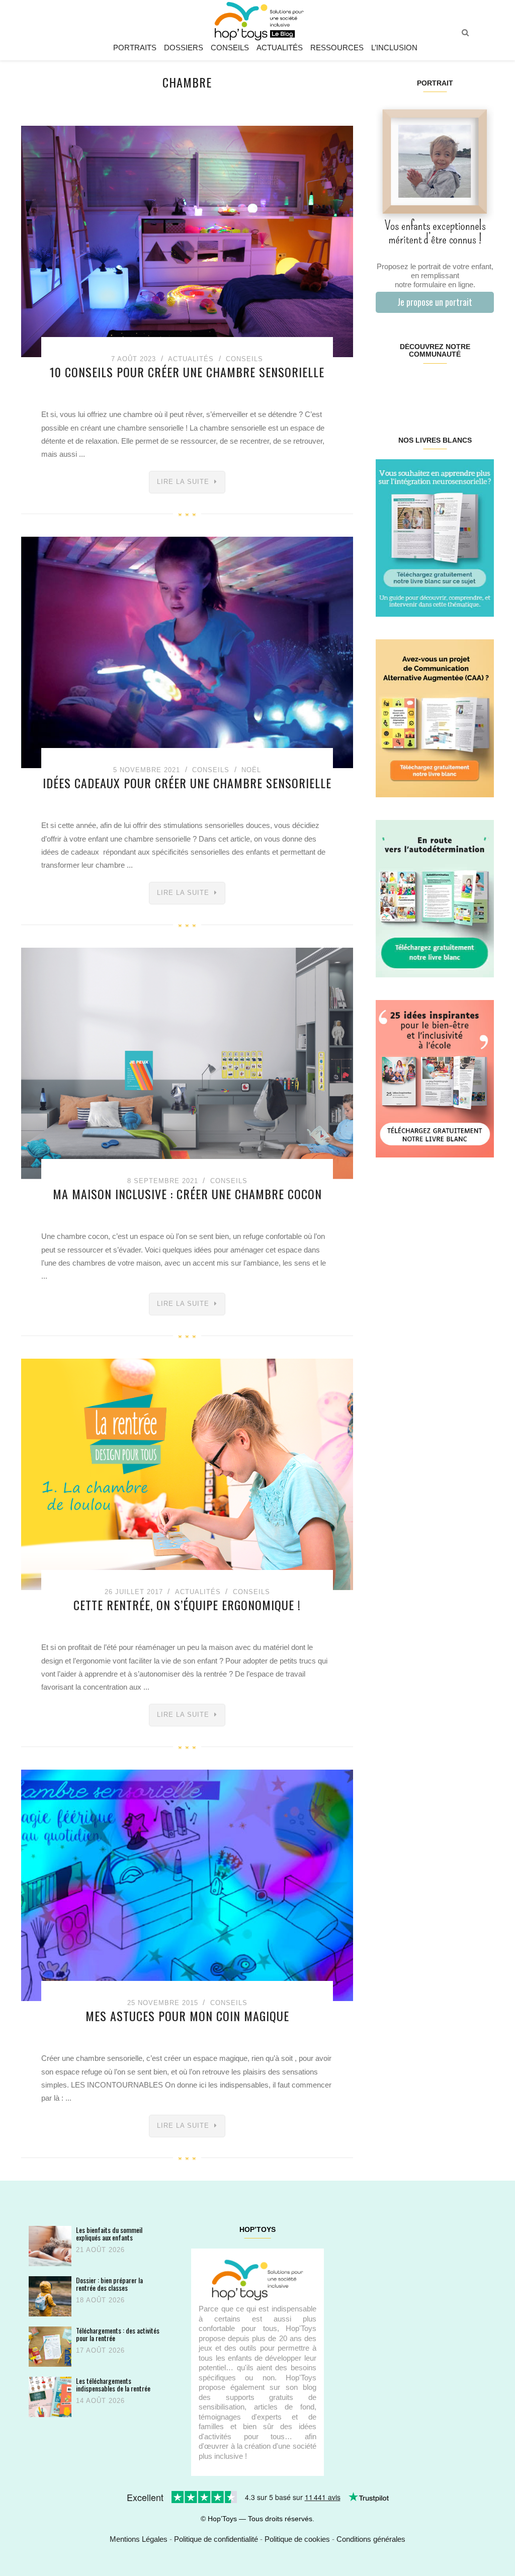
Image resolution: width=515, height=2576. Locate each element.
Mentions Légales (139, 2539)
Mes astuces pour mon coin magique (187, 2016)
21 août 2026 (100, 2250)
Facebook (385, 386)
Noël (251, 770)
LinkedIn (444, 386)
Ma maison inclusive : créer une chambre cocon (187, 1194)
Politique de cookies (297, 2539)
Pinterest (425, 386)
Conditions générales (371, 2539)
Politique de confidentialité (216, 2539)
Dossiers (184, 48)
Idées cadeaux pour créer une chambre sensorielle (187, 783)
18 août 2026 (100, 2300)
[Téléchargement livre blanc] (435, 537)
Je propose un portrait (435, 302)
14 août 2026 (100, 2401)
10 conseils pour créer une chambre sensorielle (187, 372)
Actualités (280, 48)
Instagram (405, 386)
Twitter (484, 386)
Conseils (230, 48)
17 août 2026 (100, 2350)
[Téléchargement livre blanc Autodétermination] (435, 898)
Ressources (337, 48)
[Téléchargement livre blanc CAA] (435, 718)
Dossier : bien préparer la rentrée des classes (109, 2284)
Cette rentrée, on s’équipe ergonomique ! (187, 1605)
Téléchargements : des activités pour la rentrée (118, 2334)
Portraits (135, 48)
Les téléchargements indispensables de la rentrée (113, 2385)
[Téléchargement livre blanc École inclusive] (435, 1078)
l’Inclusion (394, 48)
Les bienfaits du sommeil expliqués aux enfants (109, 2234)
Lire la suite (183, 482)
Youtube (464, 386)
